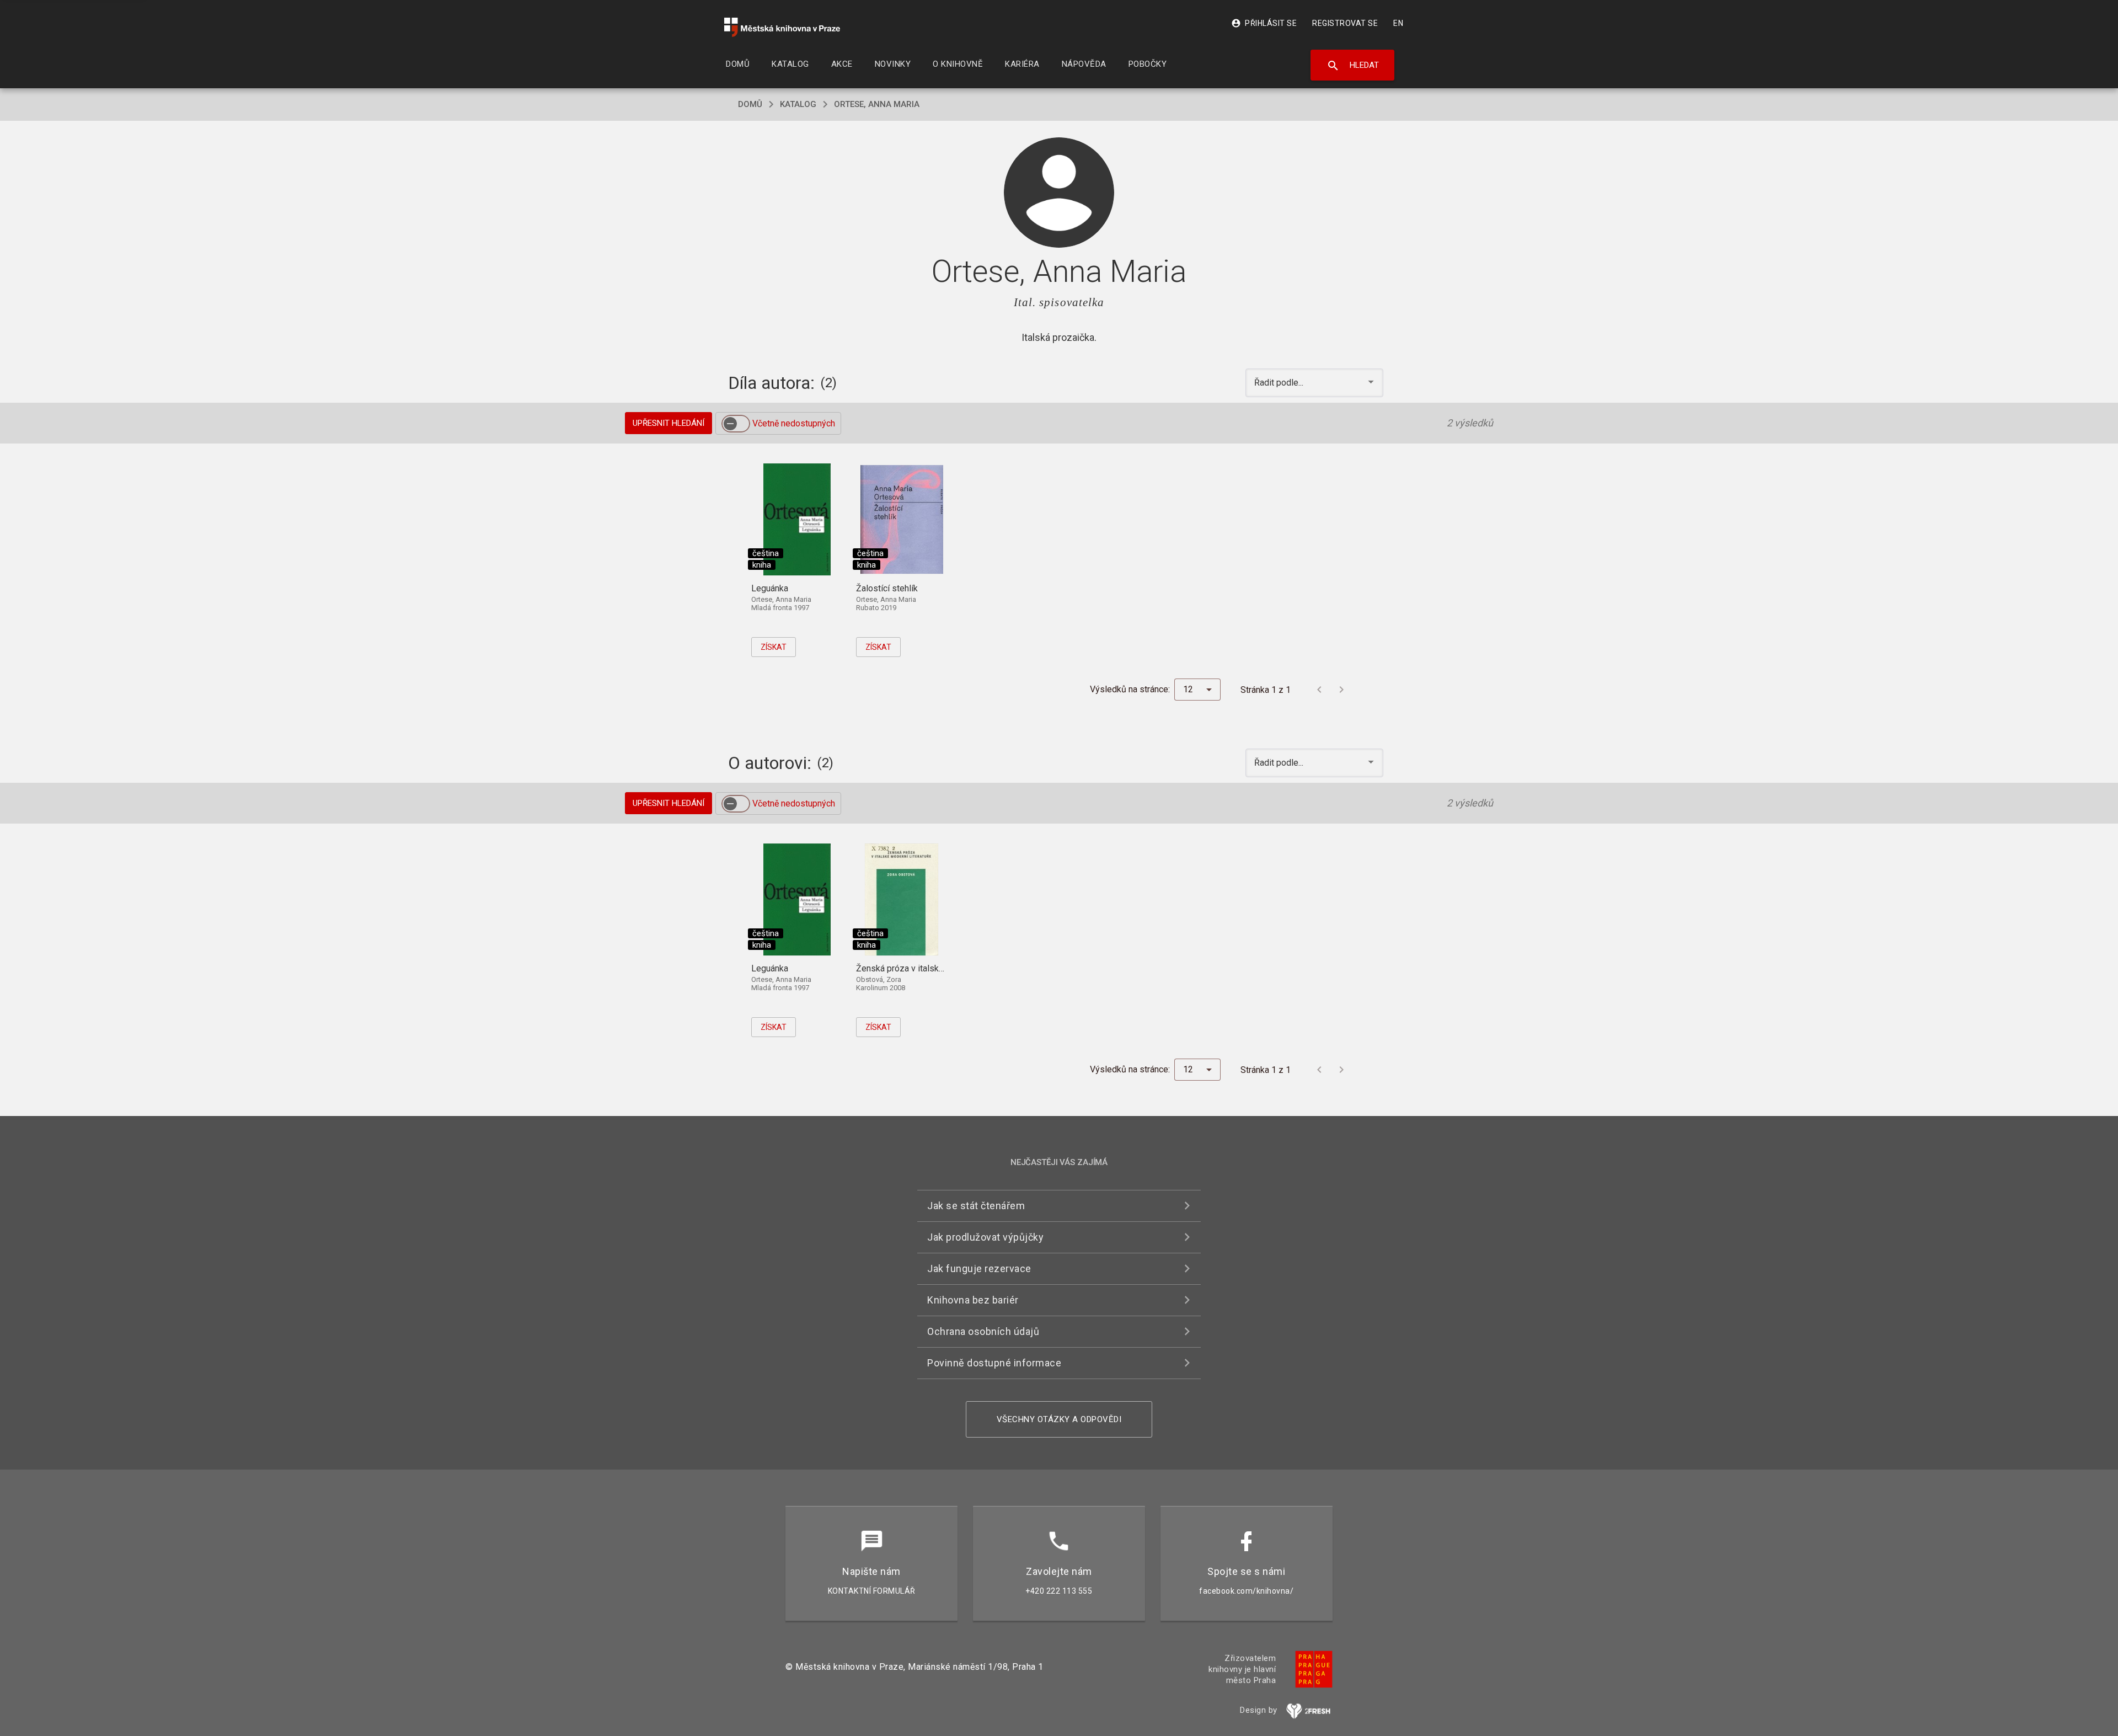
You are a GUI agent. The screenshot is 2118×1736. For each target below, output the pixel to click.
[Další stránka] (1341, 690)
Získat (774, 647)
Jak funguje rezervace (979, 1268)
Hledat (1353, 66)
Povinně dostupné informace (994, 1363)
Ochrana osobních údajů (983, 1331)
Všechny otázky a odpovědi (1059, 1419)
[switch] (736, 424)
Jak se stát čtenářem (976, 1206)
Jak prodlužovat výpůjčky (985, 1237)
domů (750, 104)
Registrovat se (1345, 23)
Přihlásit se (1264, 23)
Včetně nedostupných (794, 423)
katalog (798, 104)
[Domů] (782, 27)
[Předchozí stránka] (1319, 690)
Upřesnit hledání (668, 423)
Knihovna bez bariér (973, 1300)
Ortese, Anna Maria (877, 104)
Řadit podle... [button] (1280, 383)
